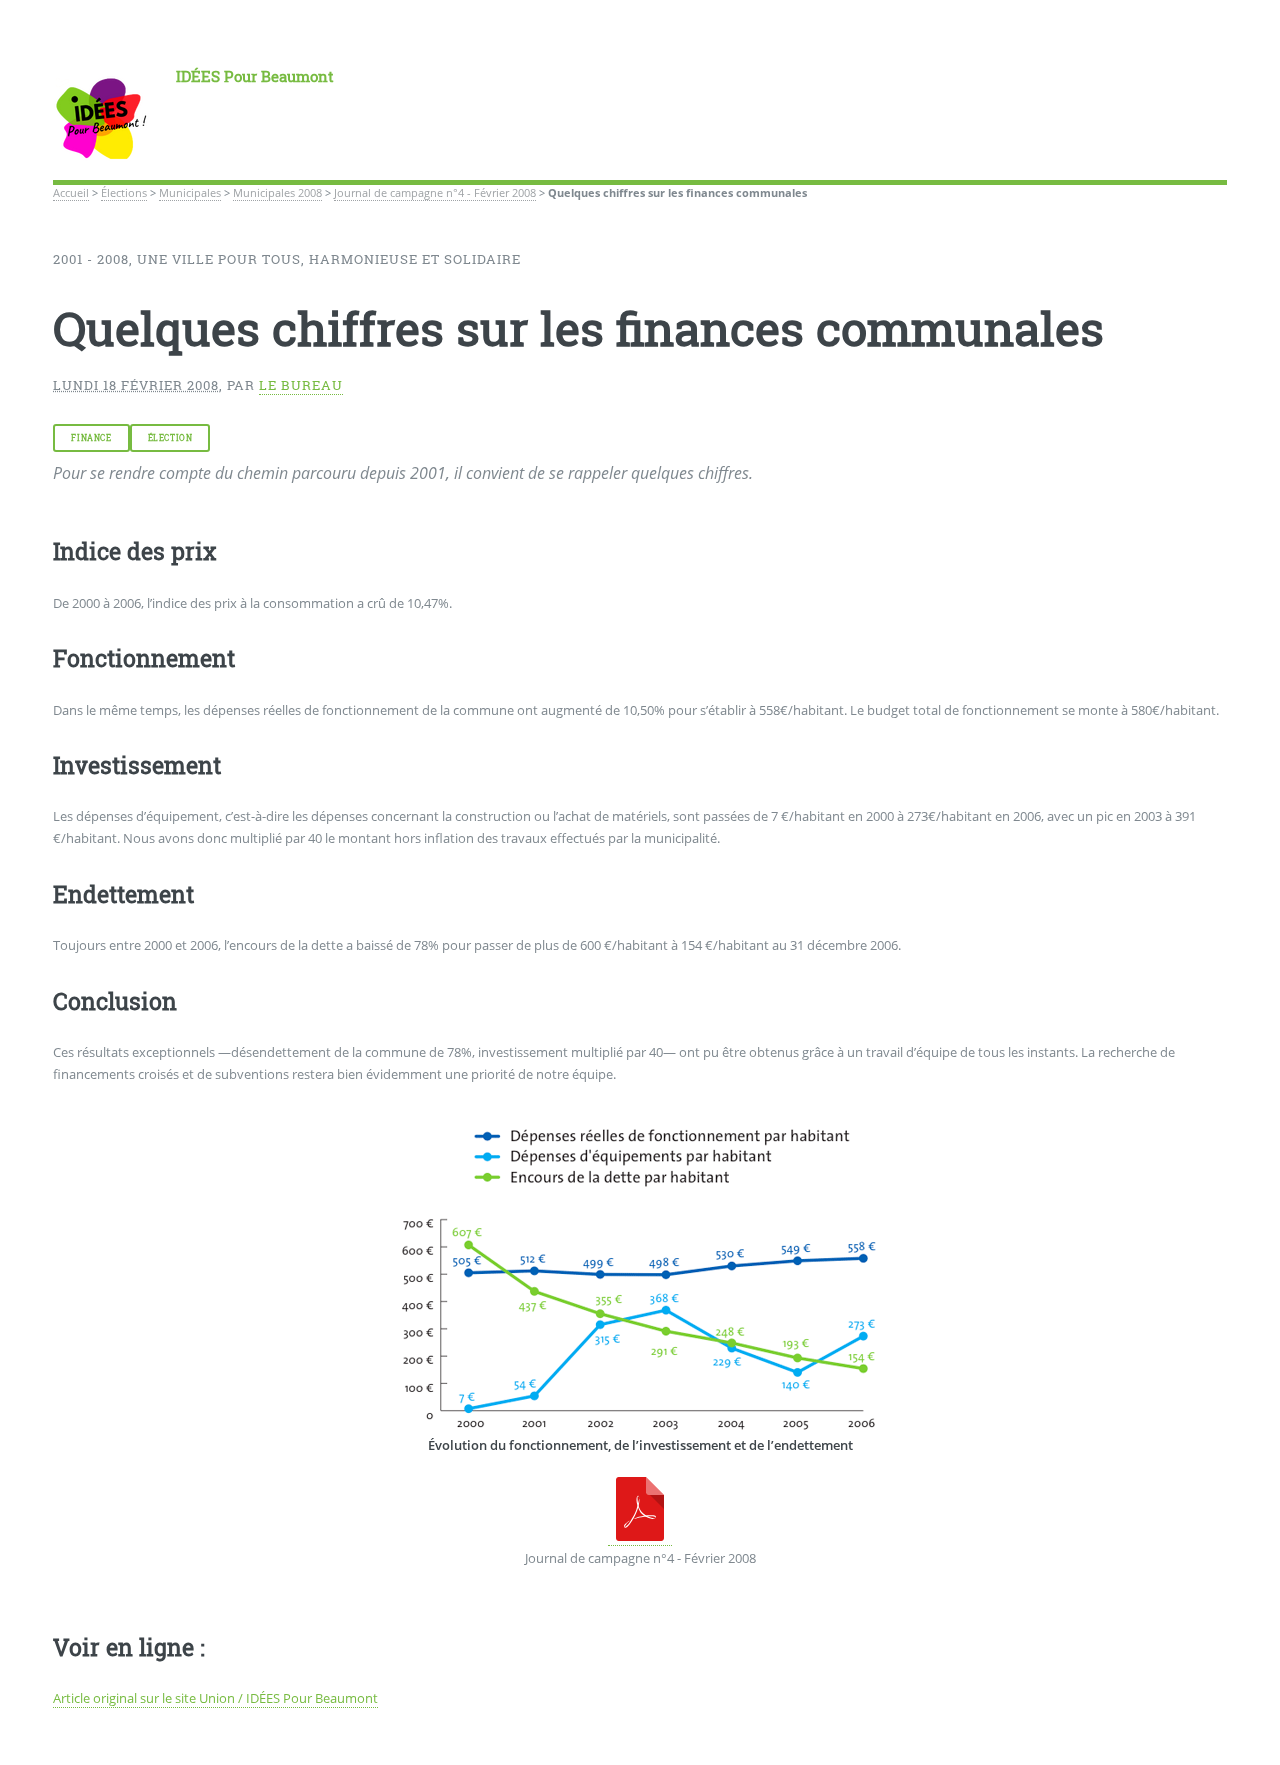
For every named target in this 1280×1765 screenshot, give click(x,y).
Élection (170, 438)
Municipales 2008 (277, 193)
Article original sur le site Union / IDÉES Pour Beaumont (215, 1698)
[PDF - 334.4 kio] (640, 1536)
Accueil (71, 193)
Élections (124, 193)
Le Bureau (301, 385)
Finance (91, 438)
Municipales (190, 193)
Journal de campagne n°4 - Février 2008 (435, 193)
